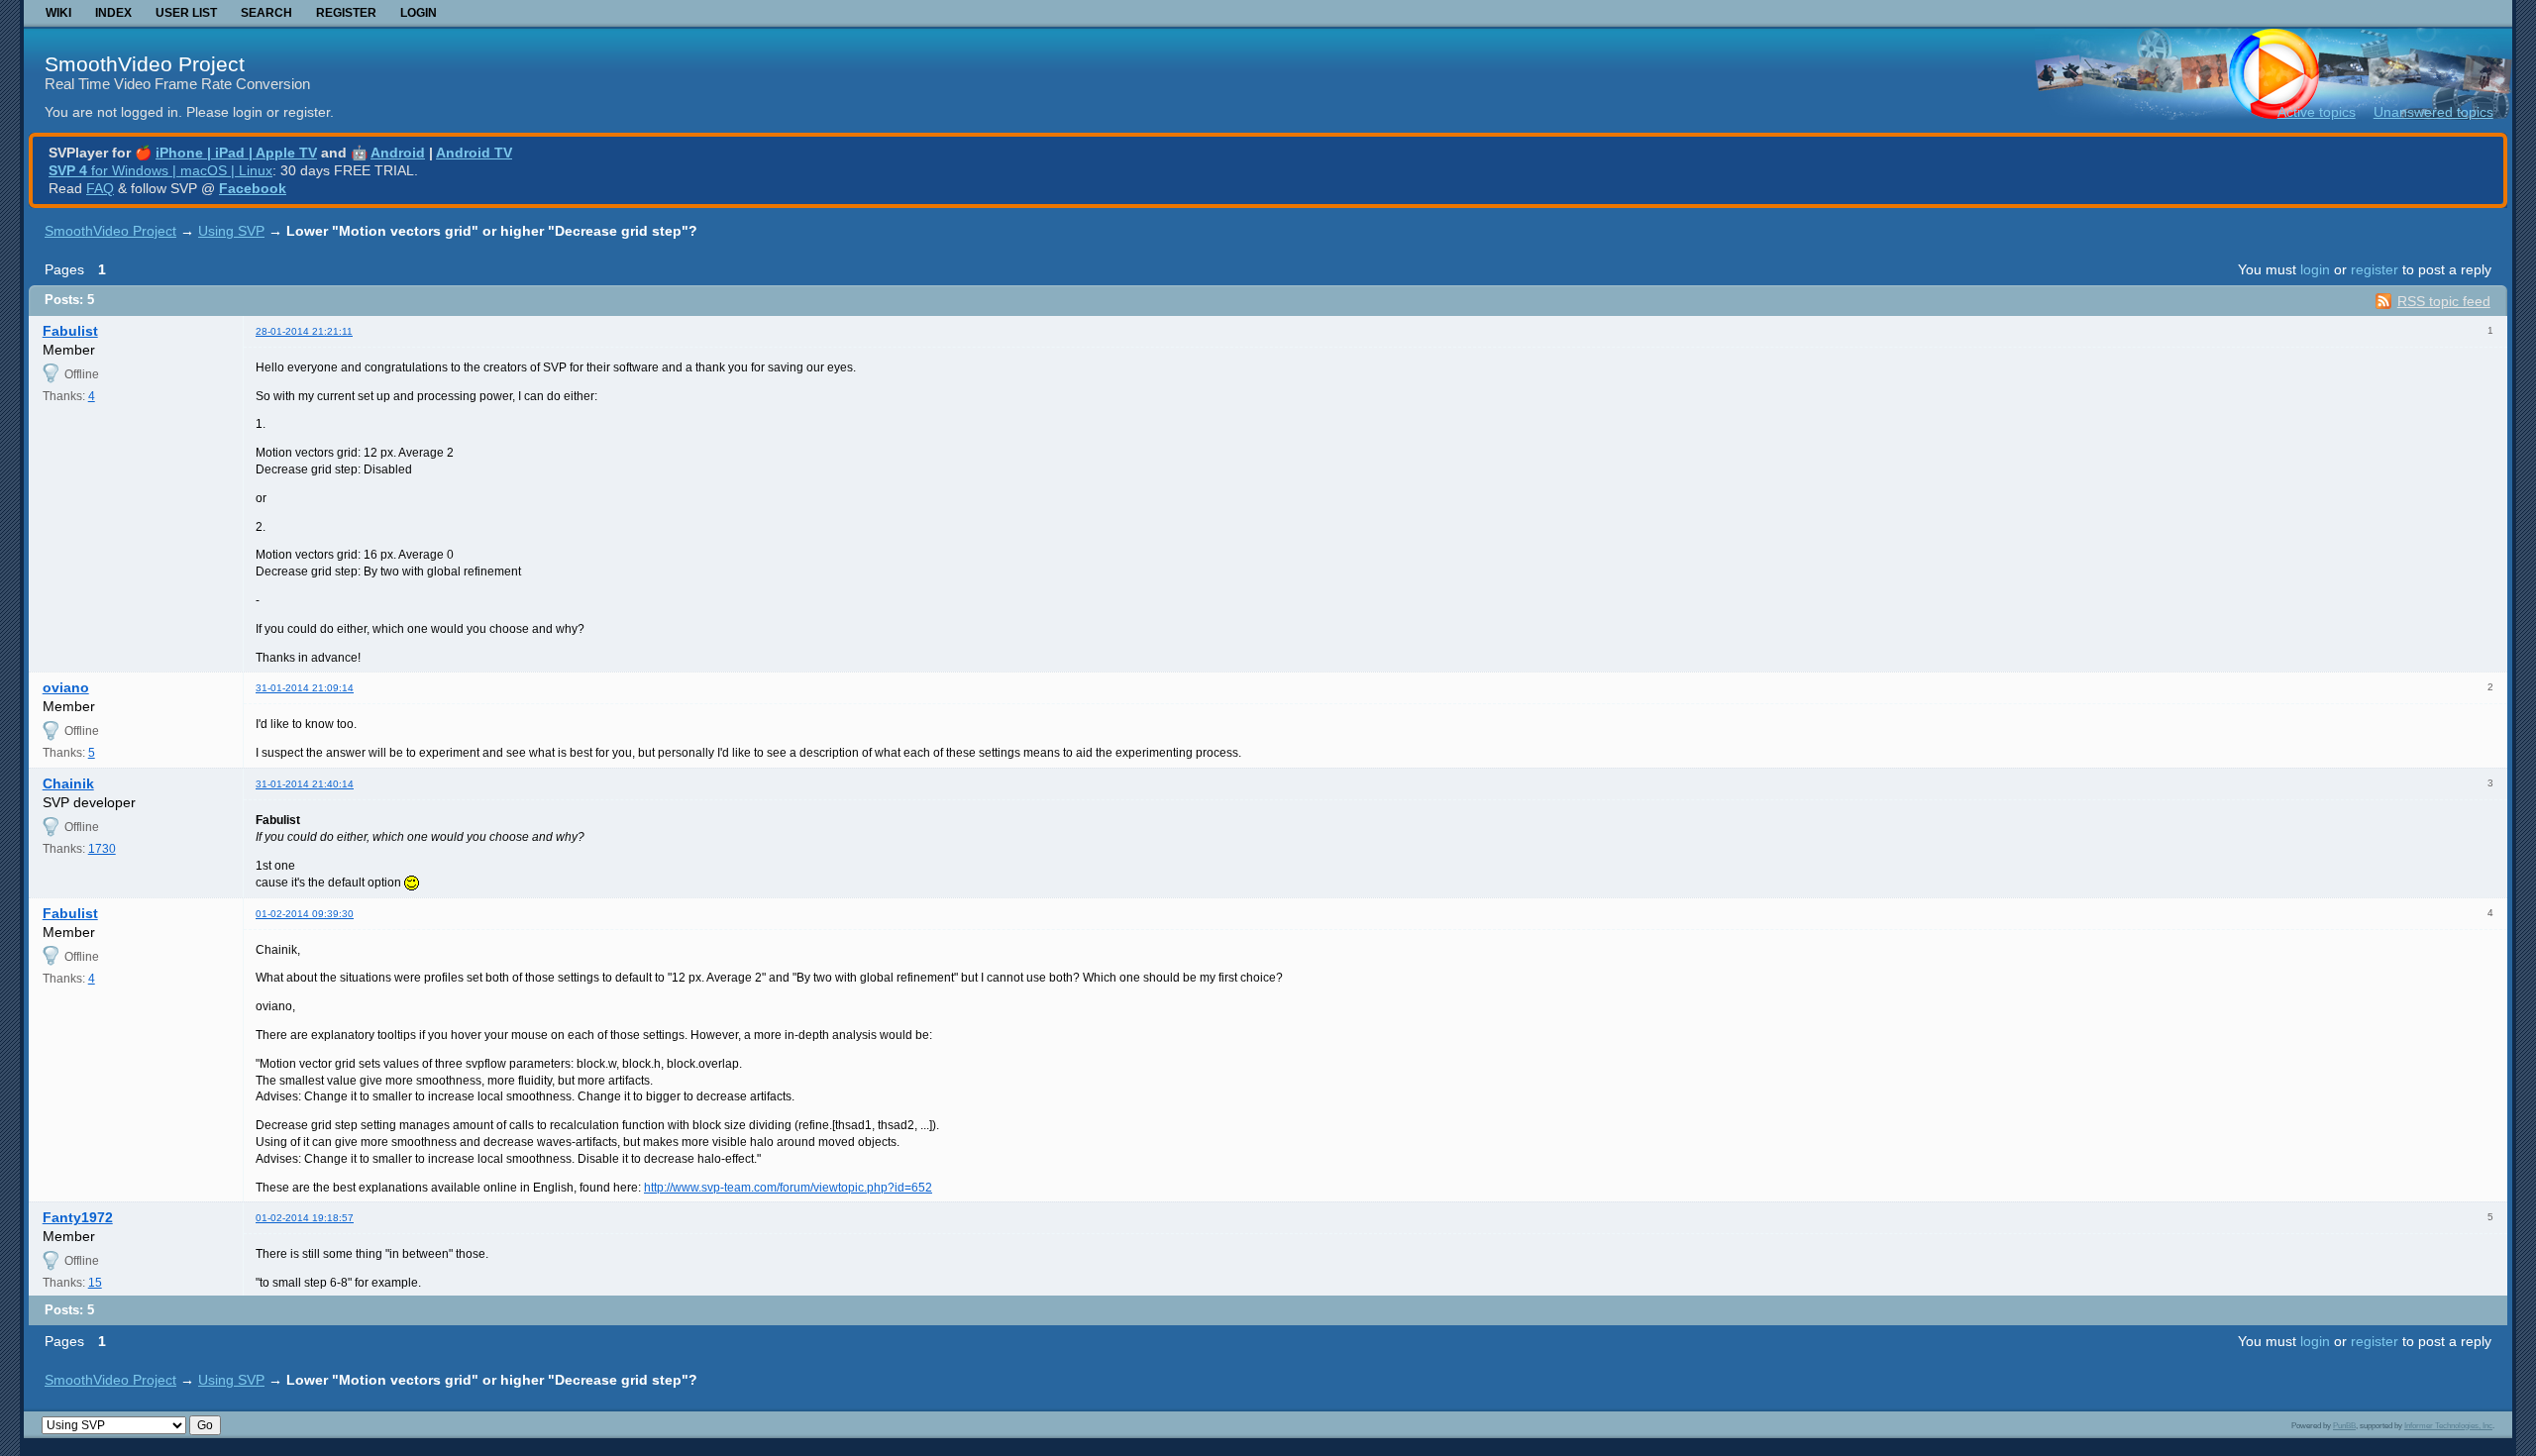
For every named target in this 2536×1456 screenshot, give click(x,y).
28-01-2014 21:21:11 (304, 331)
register (2375, 269)
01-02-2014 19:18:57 (305, 1218)
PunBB (2344, 1425)
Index (113, 13)
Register (346, 13)
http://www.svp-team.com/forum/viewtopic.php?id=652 (788, 1188)
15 (95, 1283)
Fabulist (70, 331)
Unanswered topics (2433, 112)
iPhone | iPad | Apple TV (236, 153)
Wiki (58, 13)
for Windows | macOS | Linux (160, 170)
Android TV (474, 153)
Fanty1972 (78, 1217)
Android (398, 153)
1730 (102, 849)
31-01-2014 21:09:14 (305, 688)
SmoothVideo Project (145, 64)
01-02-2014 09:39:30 (305, 914)
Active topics (2317, 112)
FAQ (100, 188)
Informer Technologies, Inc (2448, 1425)
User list (186, 13)
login (2315, 269)
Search (266, 13)
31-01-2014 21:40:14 (305, 784)
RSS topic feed (2444, 301)
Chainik (68, 783)
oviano (66, 687)
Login (419, 13)
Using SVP (231, 231)
